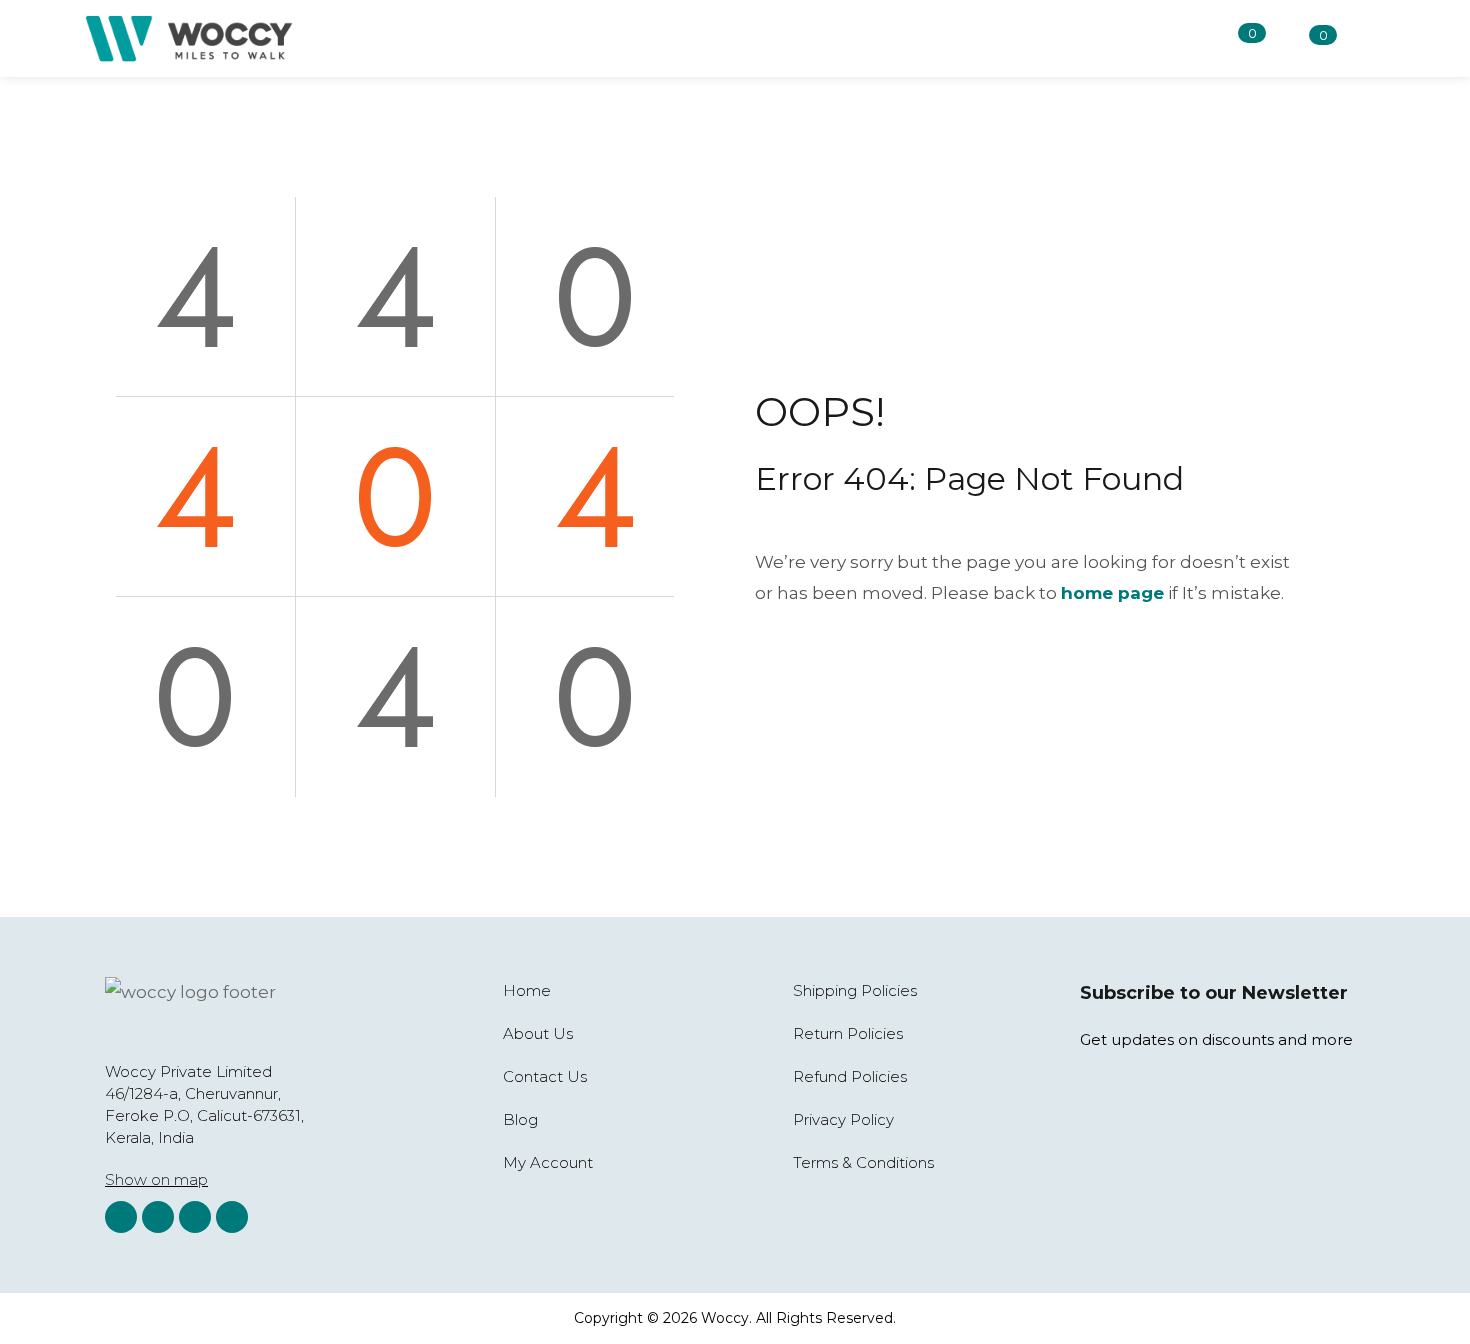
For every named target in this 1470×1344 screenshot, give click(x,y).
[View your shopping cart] (1293, 39)
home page (1112, 593)
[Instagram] (121, 1217)
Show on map (156, 1179)
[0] (1222, 38)
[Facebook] (158, 1217)
